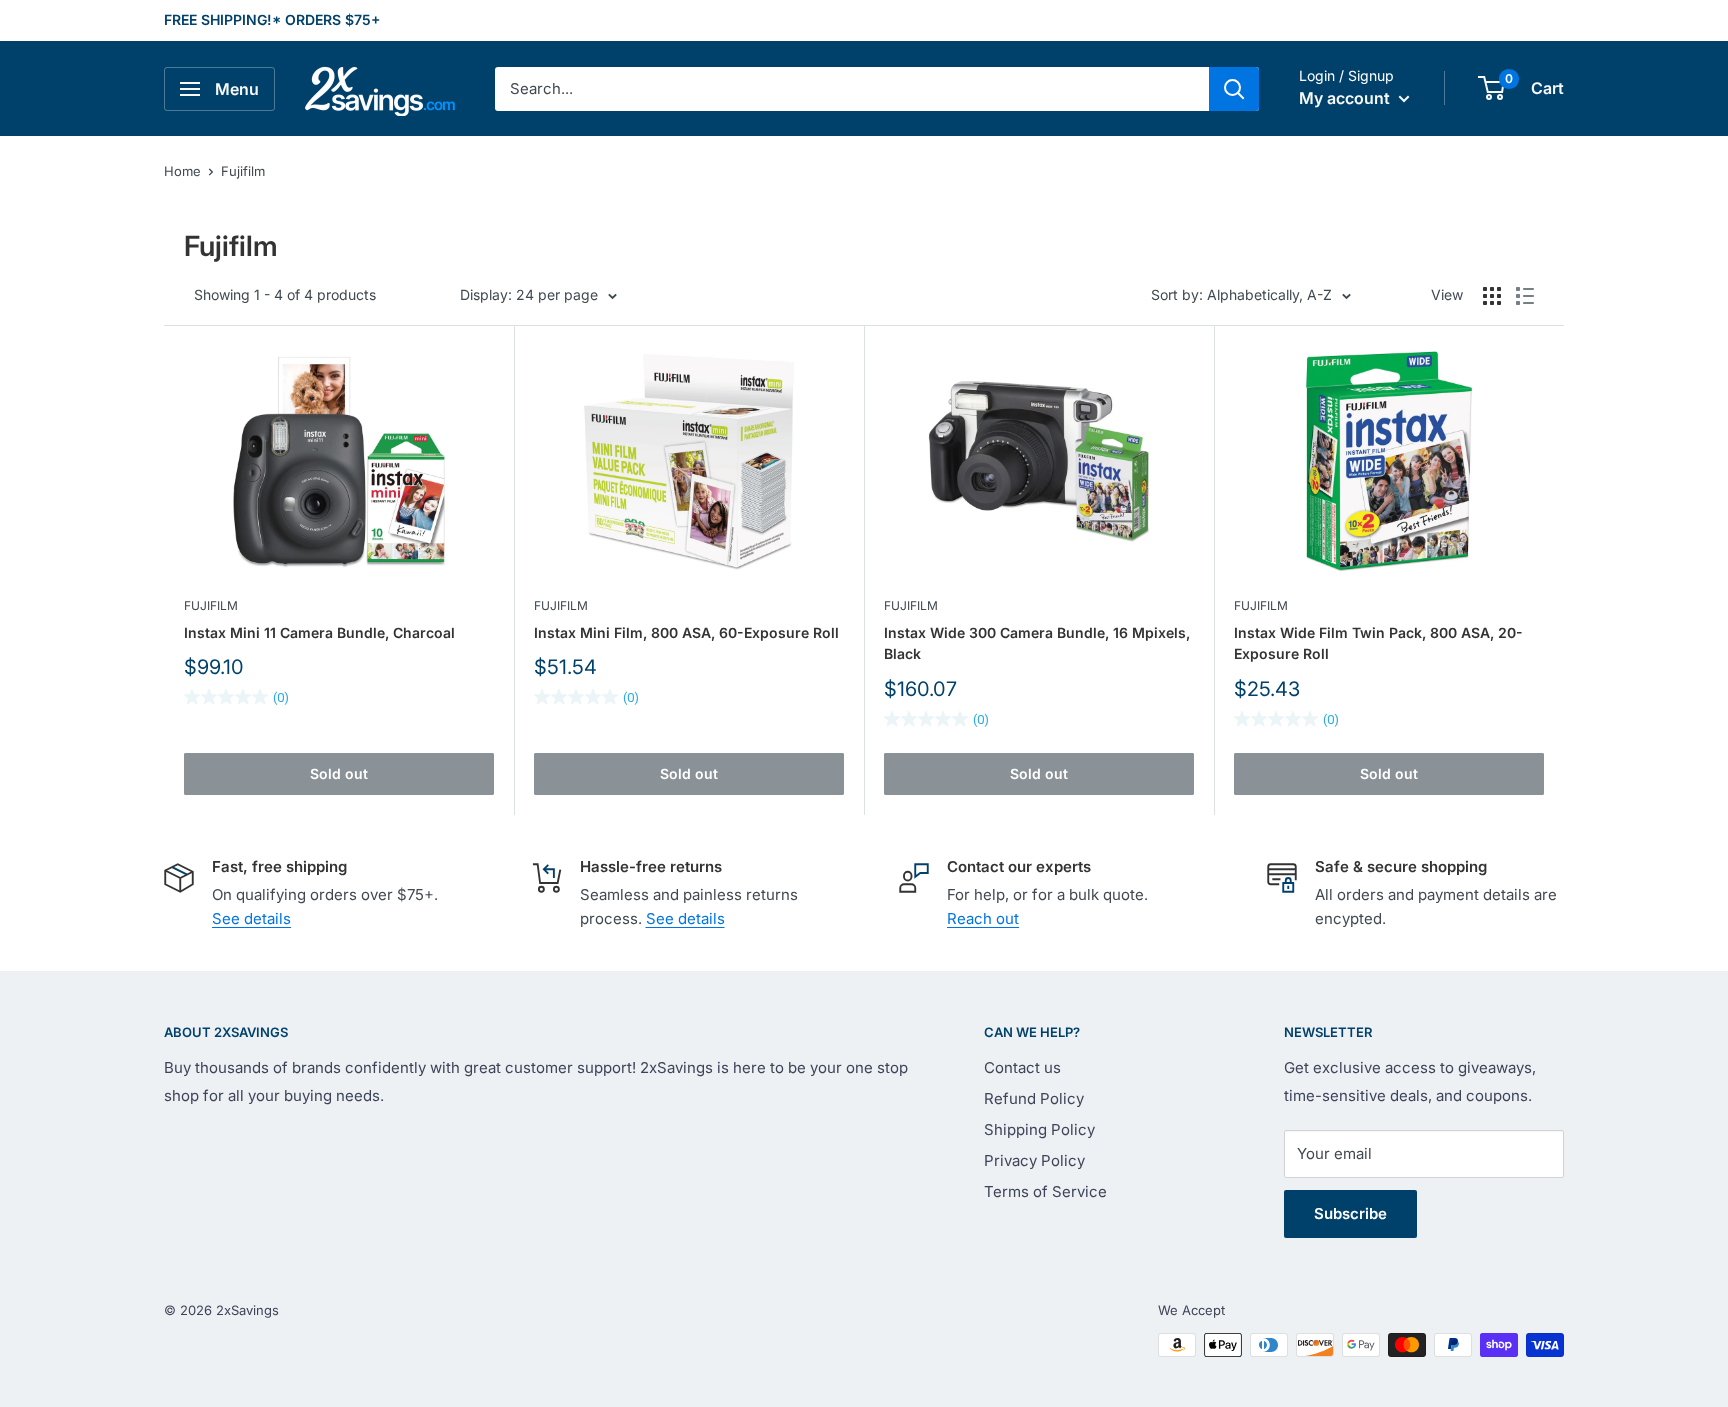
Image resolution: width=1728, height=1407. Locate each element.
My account (1346, 98)
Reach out (983, 918)
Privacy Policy (1034, 1160)
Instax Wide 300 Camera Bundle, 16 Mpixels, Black (1037, 643)
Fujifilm (243, 171)
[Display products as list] (1525, 296)
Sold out (339, 773)
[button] (1491, 88)
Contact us (1022, 1067)
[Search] (1234, 89)
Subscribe (1350, 1213)
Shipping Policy (1039, 1129)
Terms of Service (1045, 1191)
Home (182, 171)
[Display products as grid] (1492, 296)
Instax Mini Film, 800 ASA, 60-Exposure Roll (686, 632)
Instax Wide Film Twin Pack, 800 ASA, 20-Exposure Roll (1378, 643)
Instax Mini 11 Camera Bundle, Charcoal (319, 632)
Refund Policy (1034, 1098)
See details (251, 918)
